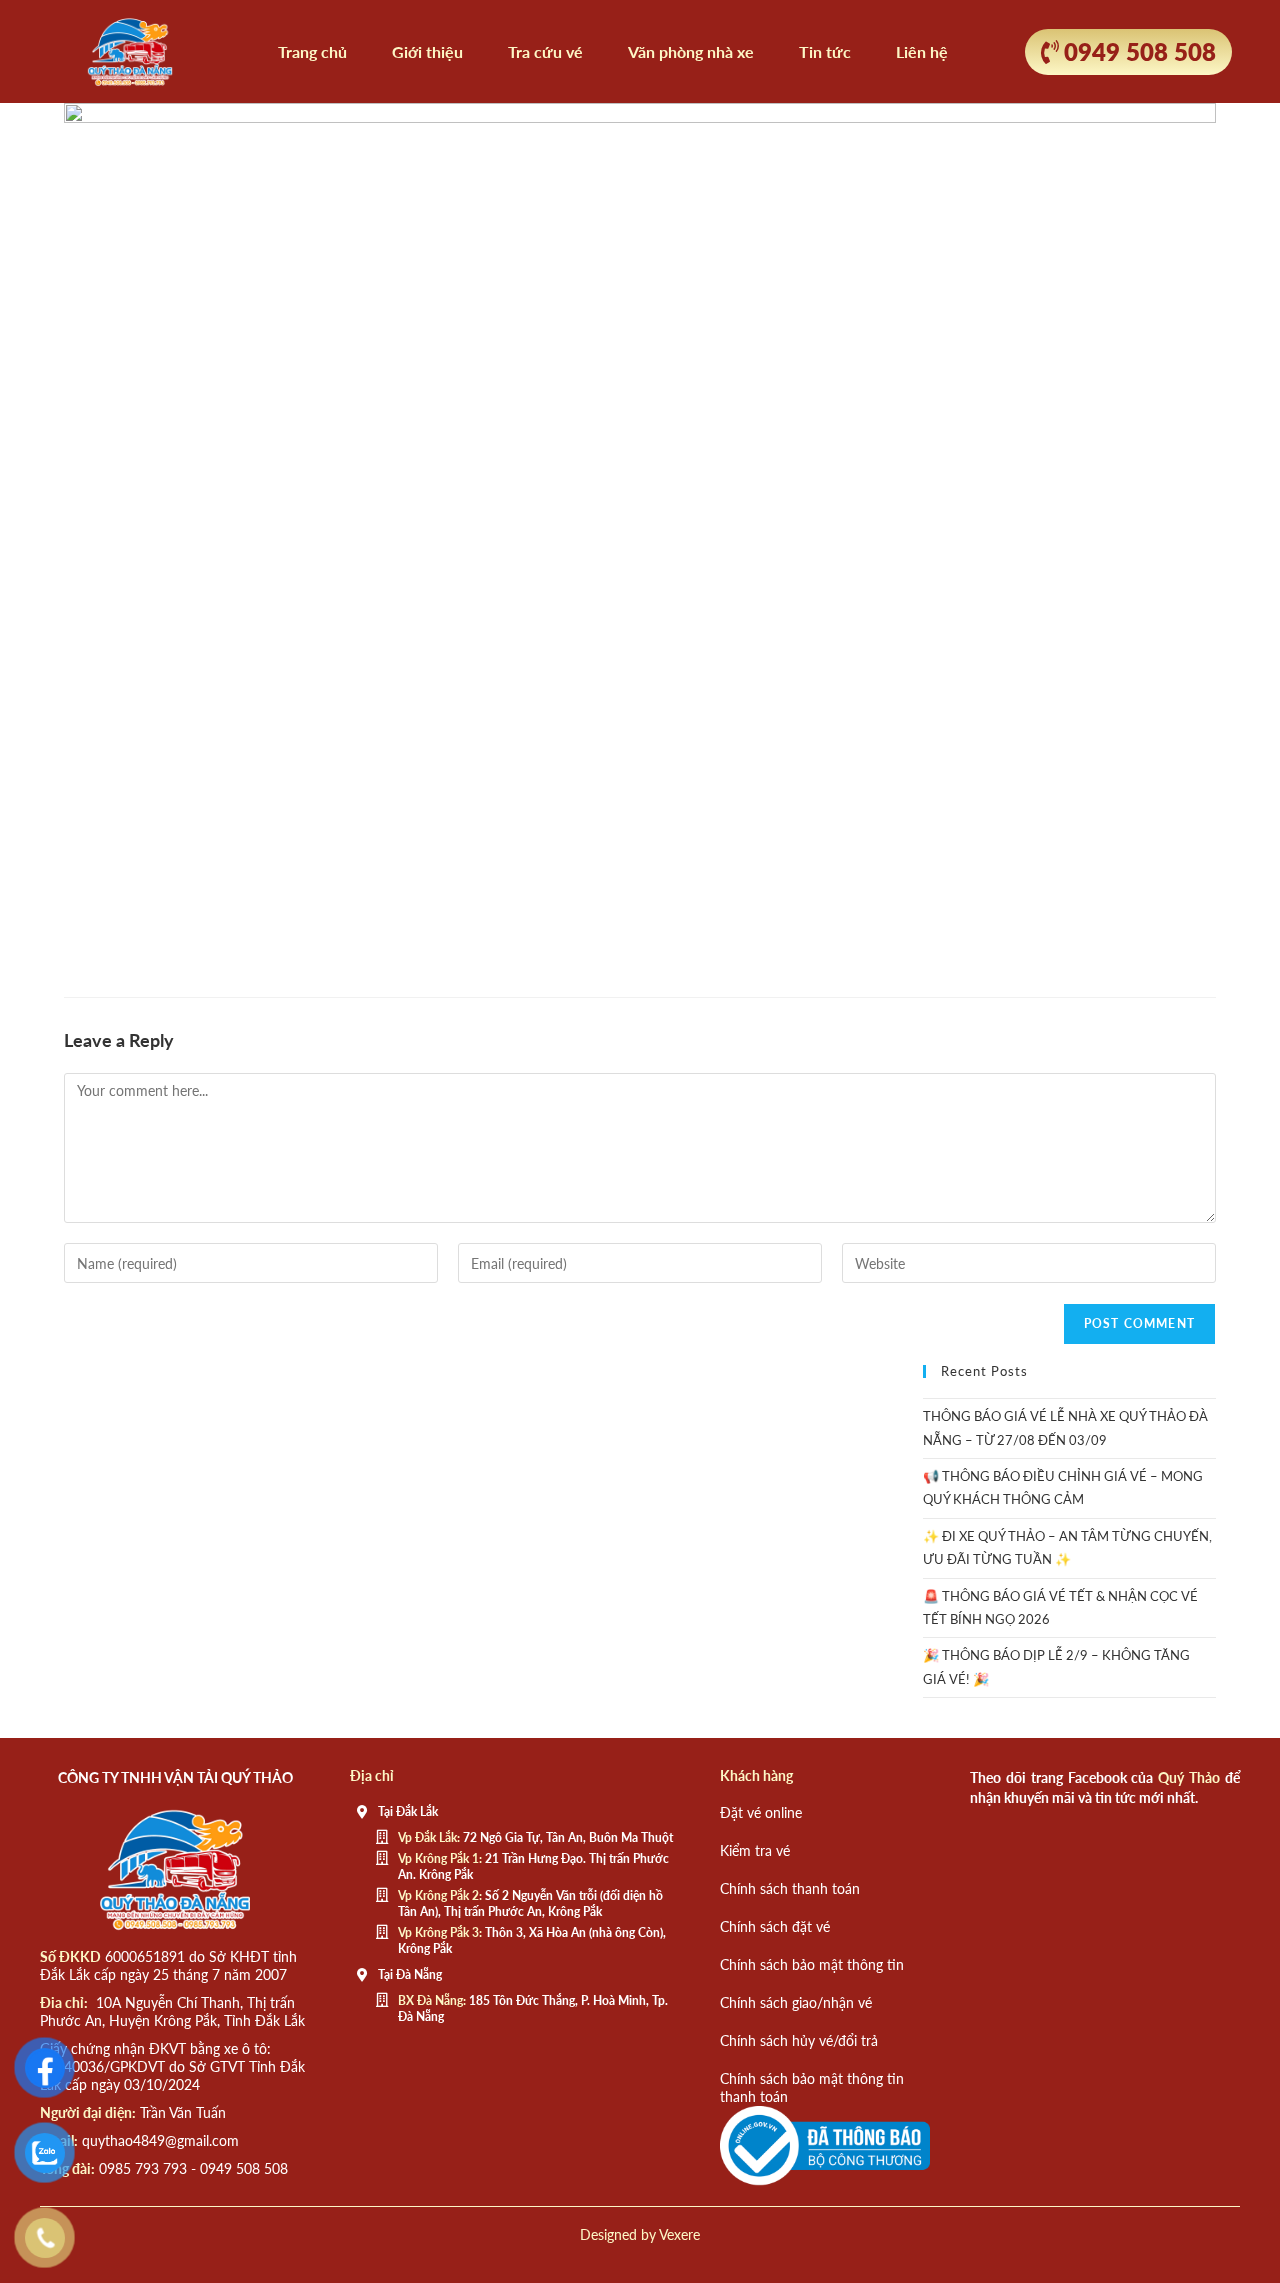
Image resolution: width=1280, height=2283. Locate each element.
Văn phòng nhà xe (691, 51)
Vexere (679, 2234)
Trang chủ (312, 51)
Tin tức (825, 51)
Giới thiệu (427, 51)
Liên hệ (922, 51)
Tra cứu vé (545, 51)
